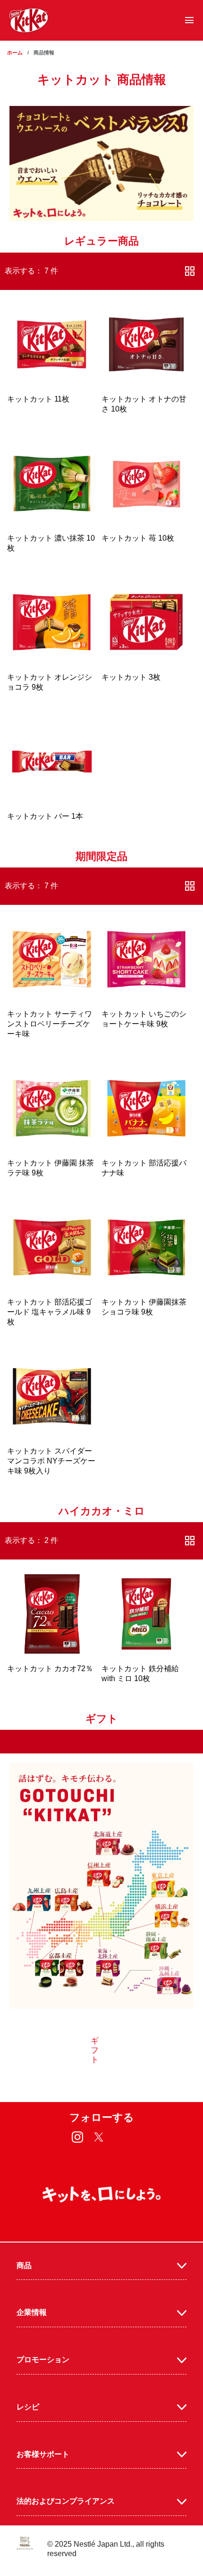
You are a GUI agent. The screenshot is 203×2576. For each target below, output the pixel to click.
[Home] (29, 20)
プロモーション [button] (43, 2360)
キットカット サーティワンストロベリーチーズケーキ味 (50, 1024)
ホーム (15, 53)
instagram (78, 2137)
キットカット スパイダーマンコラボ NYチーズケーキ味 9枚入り (51, 1461)
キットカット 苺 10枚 (138, 538)
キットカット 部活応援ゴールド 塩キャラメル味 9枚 (50, 1312)
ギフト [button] (95, 2050)
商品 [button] (24, 2265)
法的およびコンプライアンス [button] (66, 2501)
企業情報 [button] (32, 2312)
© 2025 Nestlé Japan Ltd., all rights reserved (106, 2549)
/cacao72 (52, 1634)
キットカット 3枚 (131, 677)
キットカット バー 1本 (45, 816)
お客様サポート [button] (43, 2454)
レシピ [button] (28, 2407)
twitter (99, 2137)
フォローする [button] (102, 2117)
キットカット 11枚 (38, 399)
